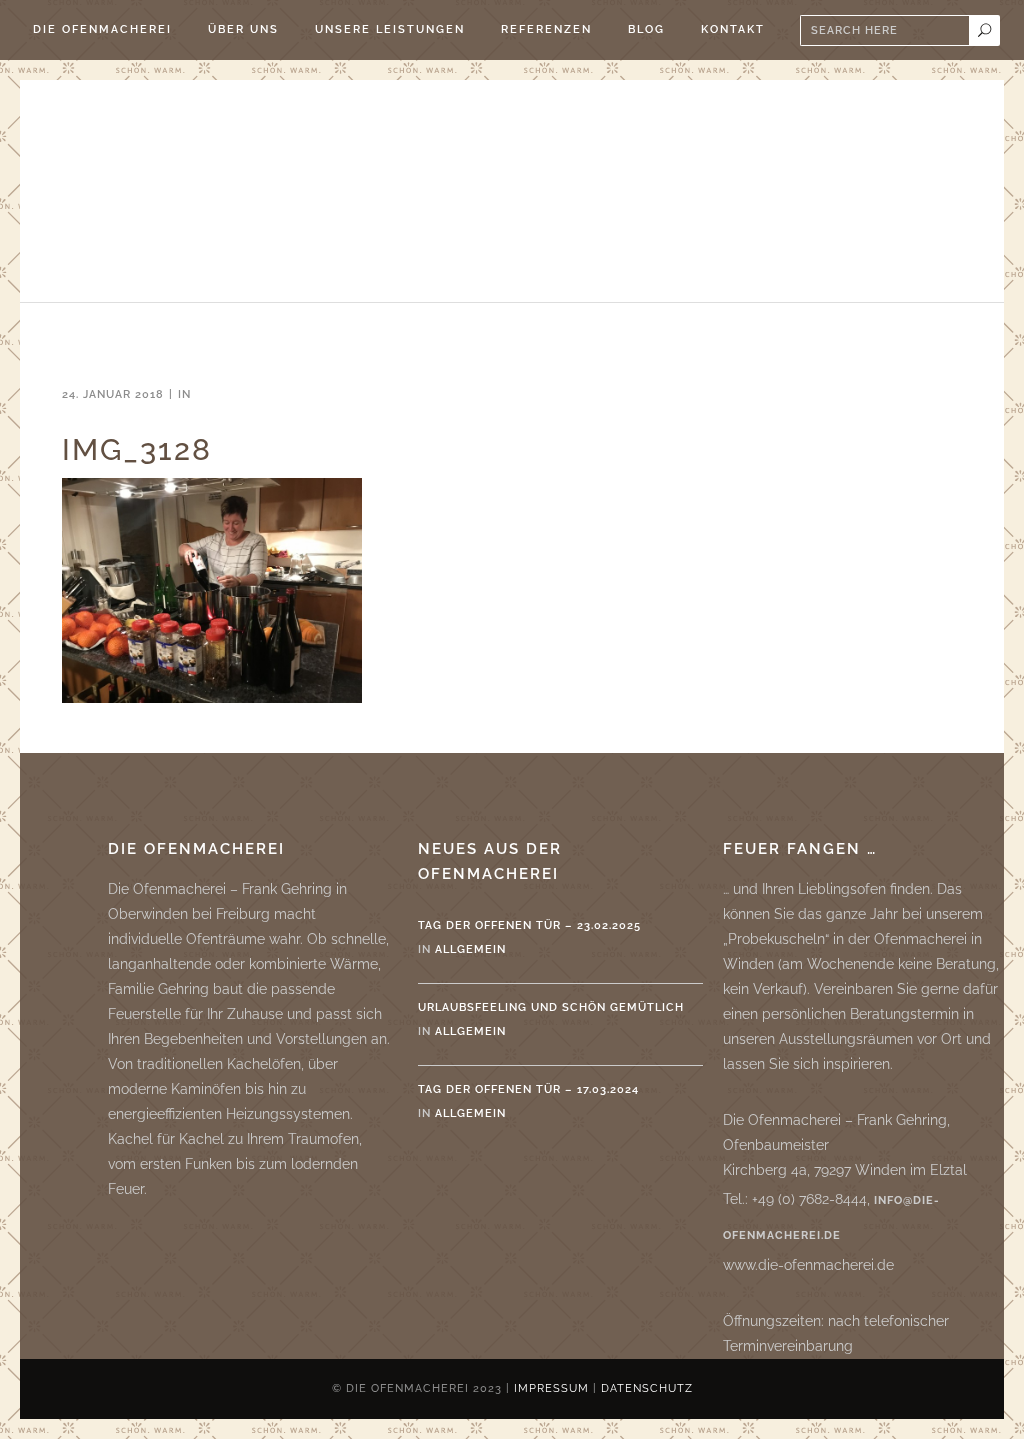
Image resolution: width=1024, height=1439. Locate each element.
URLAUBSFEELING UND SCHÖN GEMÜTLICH (551, 1007)
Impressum (551, 1388)
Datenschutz (647, 1388)
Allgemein (470, 949)
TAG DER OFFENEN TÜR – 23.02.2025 (529, 925)
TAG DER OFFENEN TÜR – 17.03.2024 (528, 1089)
